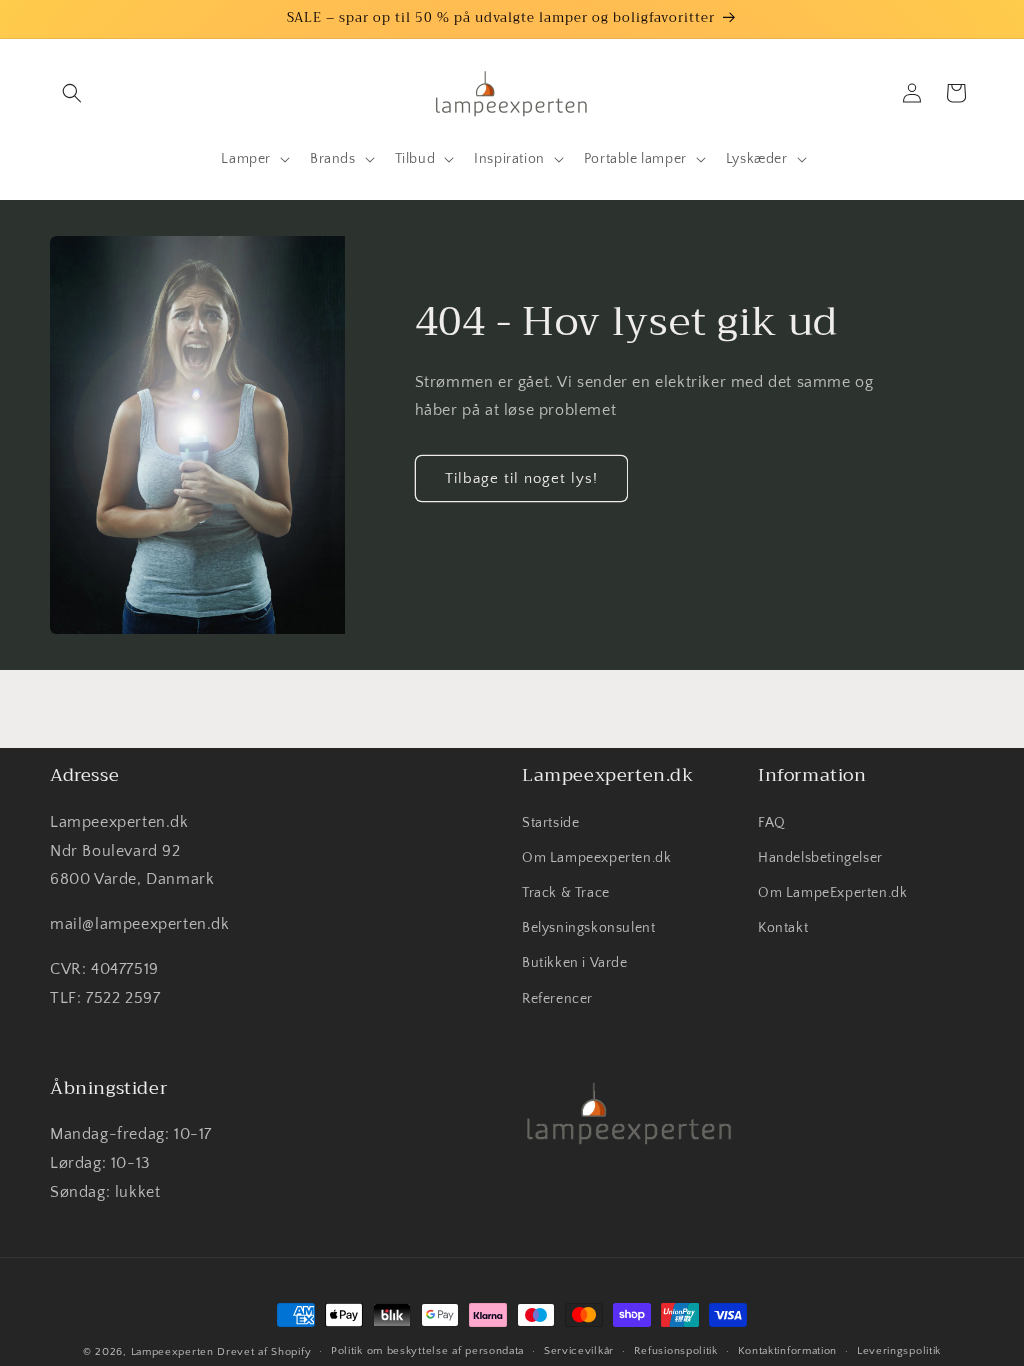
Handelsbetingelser (820, 858)
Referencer (557, 999)
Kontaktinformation (788, 1351)
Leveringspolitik (899, 1351)
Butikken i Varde (575, 963)
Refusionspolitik (676, 1351)
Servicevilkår (579, 1351)
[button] (72, 93)
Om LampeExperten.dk (832, 893)
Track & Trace (566, 893)
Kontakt (783, 928)
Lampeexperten (172, 1352)
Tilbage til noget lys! (521, 478)
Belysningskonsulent (588, 928)
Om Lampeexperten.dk (596, 858)
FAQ (772, 823)
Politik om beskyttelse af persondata (427, 1351)
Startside (550, 823)
